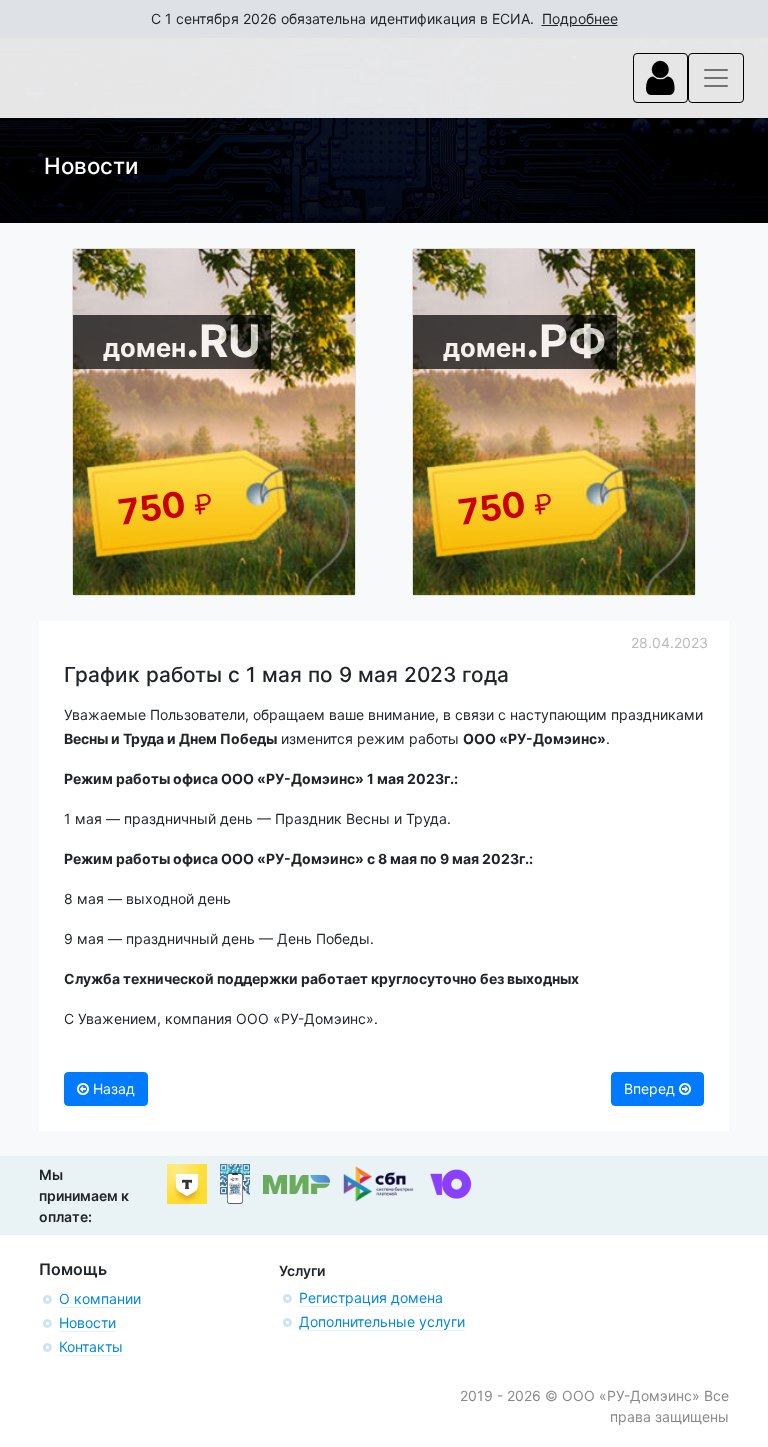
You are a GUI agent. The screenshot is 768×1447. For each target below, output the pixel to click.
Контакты (91, 1346)
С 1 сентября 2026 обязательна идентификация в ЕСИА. (384, 18)
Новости (87, 1322)
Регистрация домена (371, 1297)
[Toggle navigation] (660, 78)
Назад (112, 1088)
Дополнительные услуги (382, 1321)
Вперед (651, 1088)
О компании (100, 1298)
